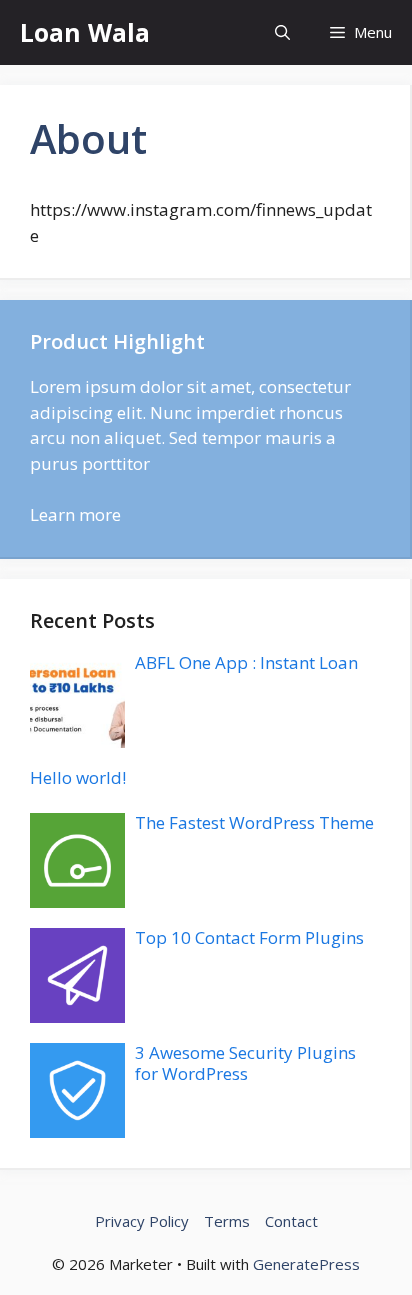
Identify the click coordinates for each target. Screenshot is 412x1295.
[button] (282, 32)
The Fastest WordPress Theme (254, 822)
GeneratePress (306, 1264)
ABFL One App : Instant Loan (246, 662)
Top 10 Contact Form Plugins (249, 937)
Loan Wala (85, 32)
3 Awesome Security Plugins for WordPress (245, 1062)
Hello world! (78, 777)
